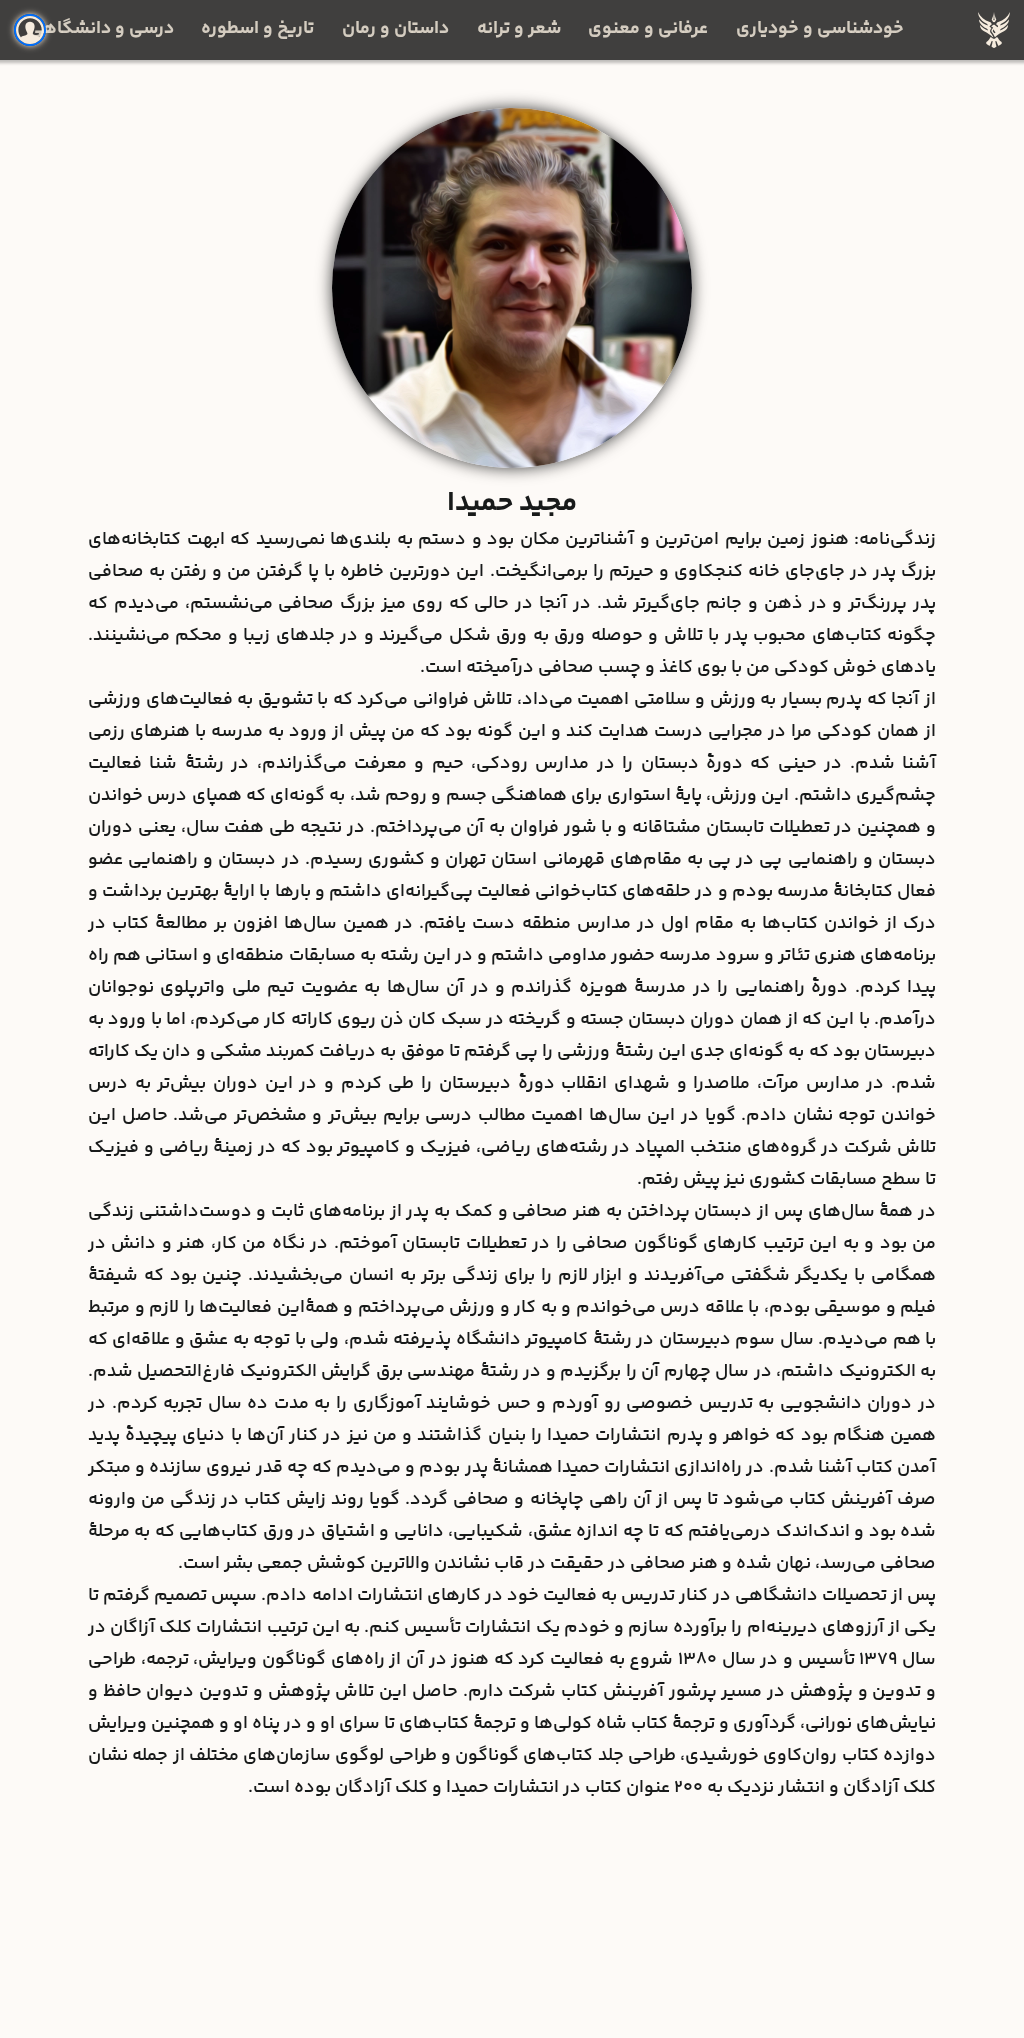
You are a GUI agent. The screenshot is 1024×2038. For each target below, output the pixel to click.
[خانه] (994, 30)
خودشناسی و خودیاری (820, 29)
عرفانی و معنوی (648, 29)
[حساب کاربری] (30, 30)
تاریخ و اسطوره (257, 29)
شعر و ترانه (519, 29)
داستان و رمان (395, 29)
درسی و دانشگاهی (101, 29)
